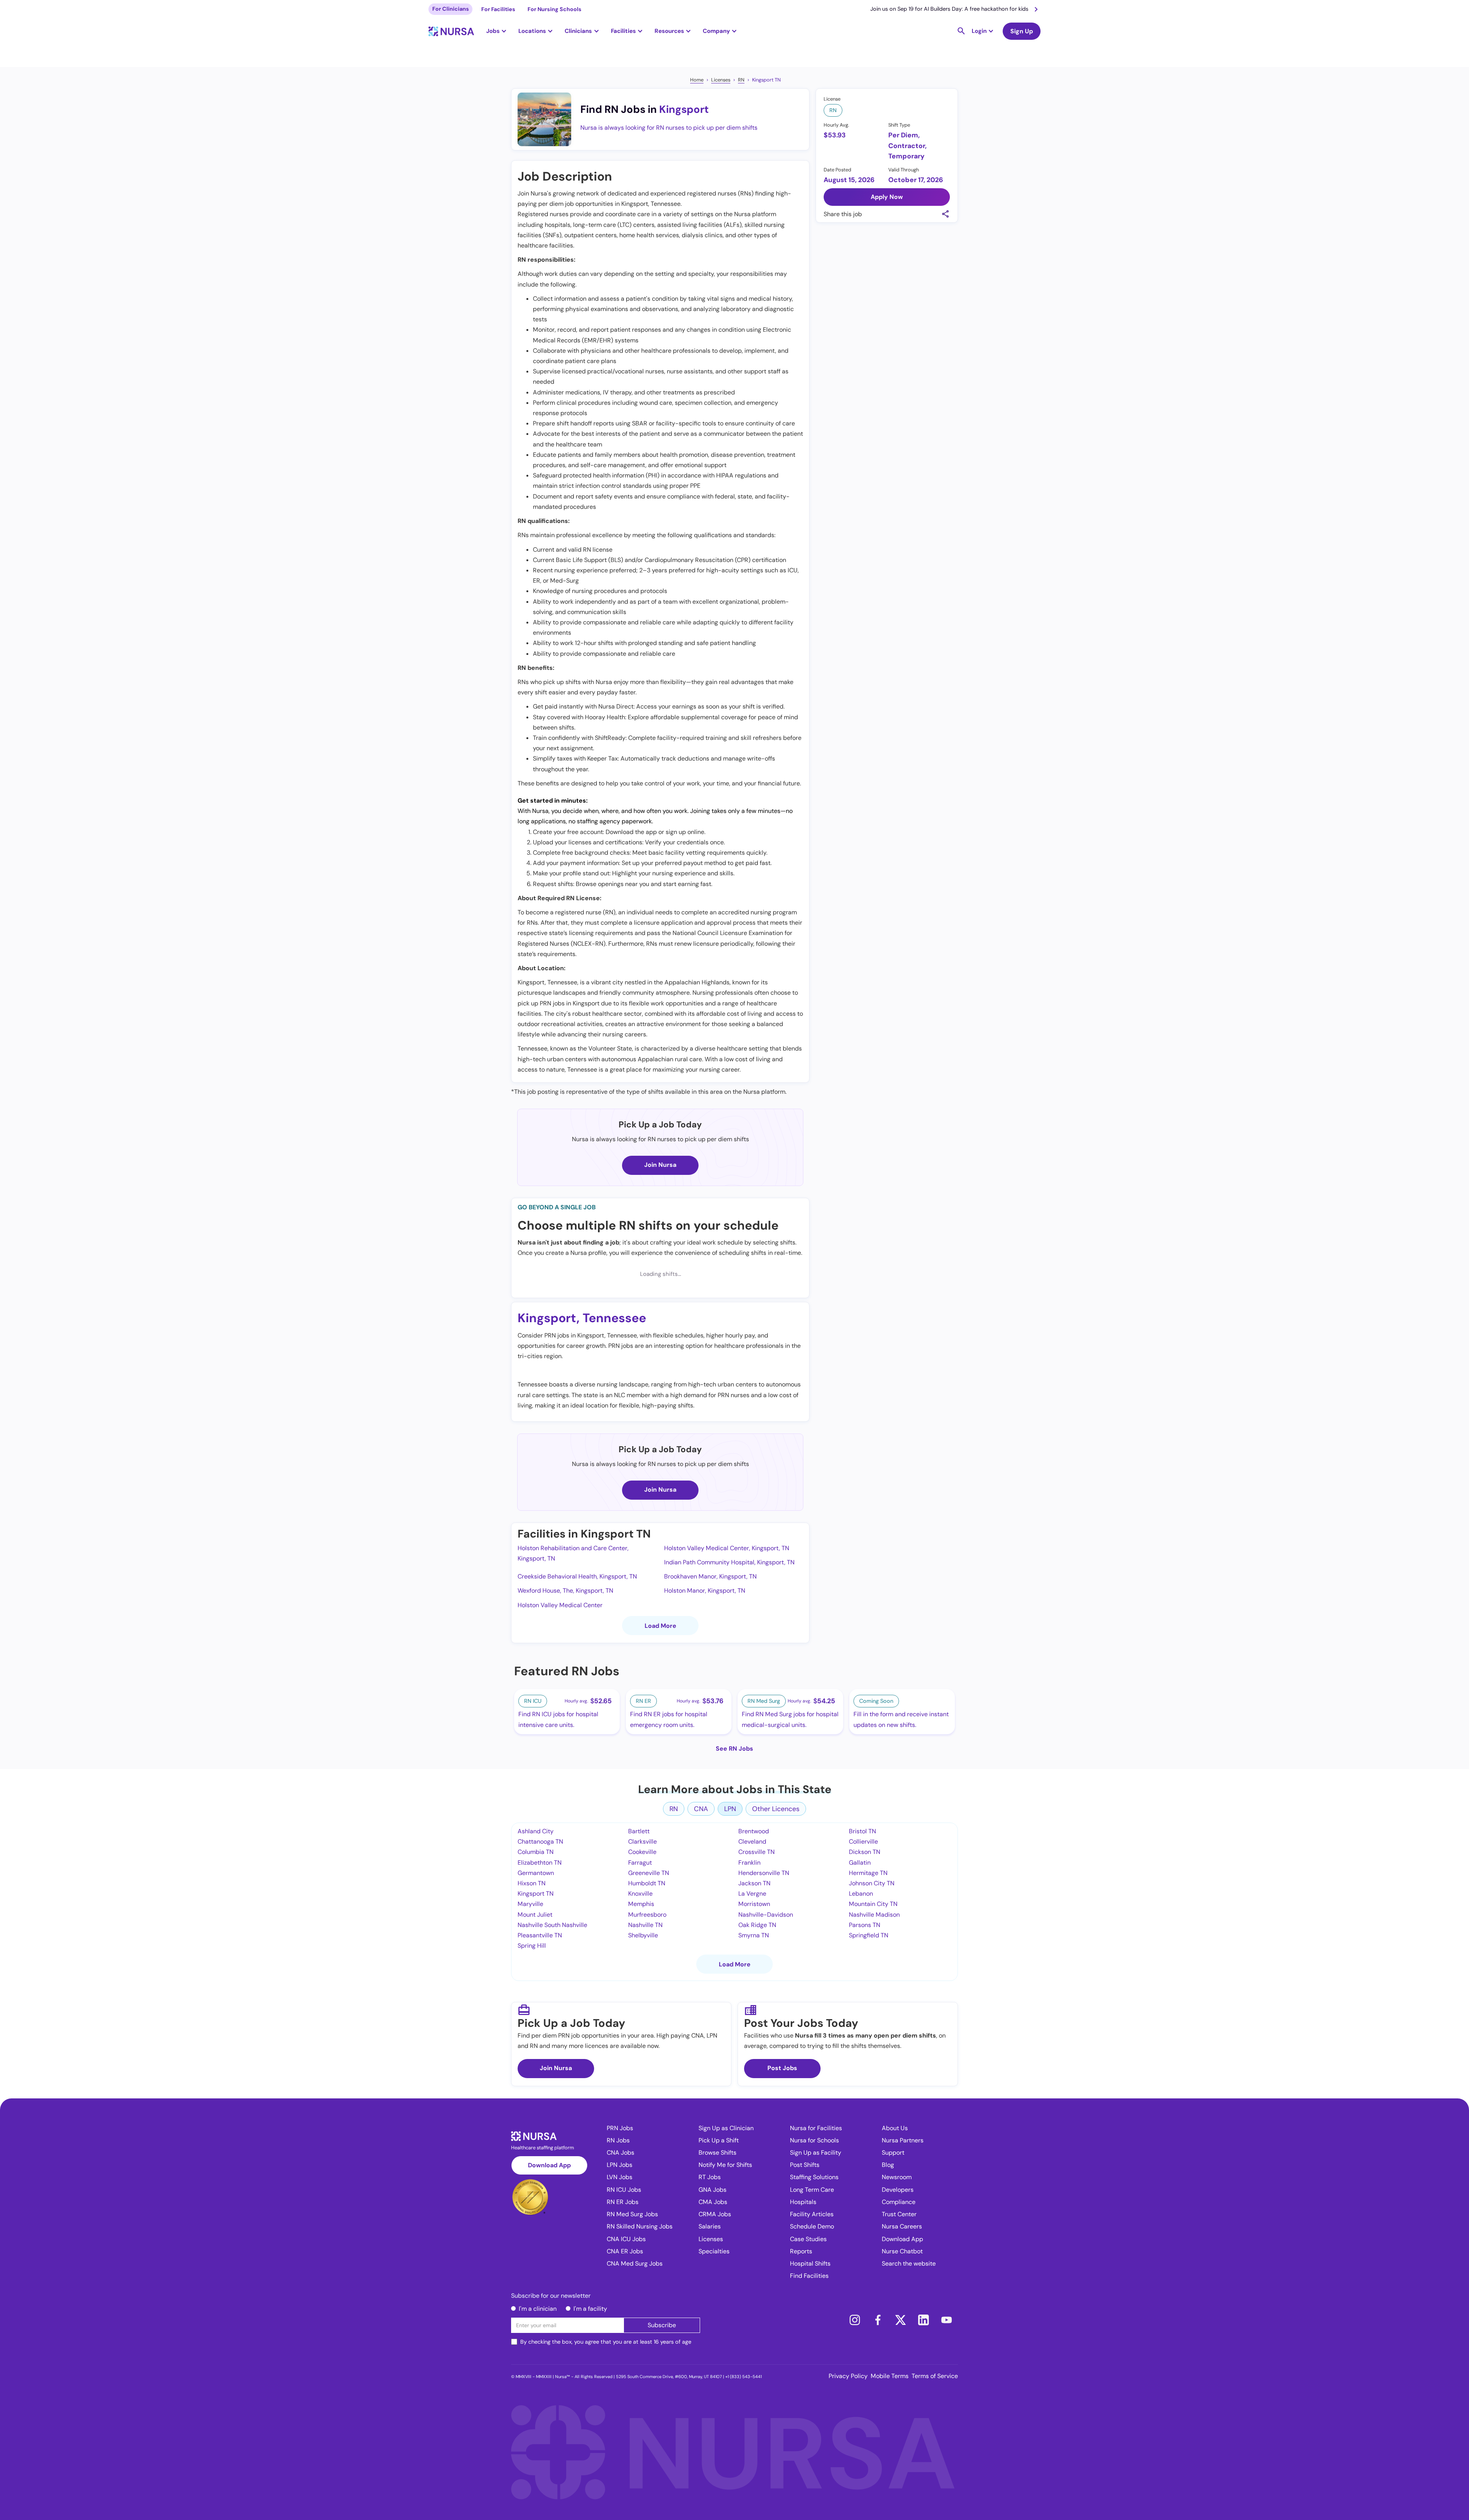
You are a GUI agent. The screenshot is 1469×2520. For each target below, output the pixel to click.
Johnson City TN (872, 1883)
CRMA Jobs (715, 2214)
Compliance (899, 2202)
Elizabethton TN (540, 1863)
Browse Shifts (717, 2153)
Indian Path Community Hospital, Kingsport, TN (729, 1562)
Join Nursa (660, 1165)
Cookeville (642, 1852)
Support (893, 2153)
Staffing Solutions (814, 2177)
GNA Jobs (713, 2190)
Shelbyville (643, 1935)
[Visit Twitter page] (901, 2320)
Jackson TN (754, 1883)
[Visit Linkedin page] (923, 2320)
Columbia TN (536, 1852)
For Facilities (498, 9)
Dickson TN (865, 1852)
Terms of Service (935, 2376)
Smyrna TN (754, 1935)
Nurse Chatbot (902, 2251)
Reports (801, 2251)
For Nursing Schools (555, 9)
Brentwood (754, 1831)
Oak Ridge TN (757, 1925)
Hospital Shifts (810, 2263)
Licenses (721, 80)
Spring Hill (532, 1946)
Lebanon (861, 1894)
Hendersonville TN (764, 1873)
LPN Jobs (620, 2165)
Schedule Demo (812, 2226)
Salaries (710, 2226)
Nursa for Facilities (816, 2128)
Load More (660, 1626)
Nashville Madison (874, 1915)
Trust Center (899, 2214)
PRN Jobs (620, 2128)
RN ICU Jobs (624, 2190)
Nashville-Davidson (766, 1915)
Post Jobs (782, 2068)
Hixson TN (532, 1883)
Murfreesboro (647, 1915)
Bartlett (639, 1831)
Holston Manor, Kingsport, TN (705, 1591)
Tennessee (614, 1318)
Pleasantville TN (540, 1935)
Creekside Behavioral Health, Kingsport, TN (577, 1576)
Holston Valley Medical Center (560, 1605)
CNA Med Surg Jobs (635, 2263)
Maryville (530, 1904)
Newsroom (897, 2177)
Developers (898, 2190)
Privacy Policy (848, 2376)
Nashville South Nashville (552, 1925)
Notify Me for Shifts (725, 2165)
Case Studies (808, 2239)
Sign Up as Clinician (726, 2128)
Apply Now (887, 197)
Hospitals (803, 2202)
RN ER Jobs (623, 2202)
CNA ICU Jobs (626, 2239)
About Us (895, 2128)
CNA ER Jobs (625, 2251)
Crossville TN (756, 1852)
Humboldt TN (647, 1883)
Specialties (714, 2251)
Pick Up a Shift (719, 2140)
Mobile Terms (890, 2376)
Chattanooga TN (540, 1842)
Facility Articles (812, 2214)
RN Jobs (618, 2140)
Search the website (909, 2263)
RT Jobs (710, 2177)
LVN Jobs (620, 2177)
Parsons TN (865, 1925)
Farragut (640, 1863)
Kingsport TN (766, 80)
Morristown (754, 1904)
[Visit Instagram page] (855, 2320)
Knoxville (640, 1894)
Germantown (536, 1873)
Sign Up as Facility (816, 2153)
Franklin (749, 1863)
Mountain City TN (873, 1904)
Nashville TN (645, 1925)
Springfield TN (869, 1935)
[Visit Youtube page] (946, 2320)
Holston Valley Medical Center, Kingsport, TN (727, 1548)
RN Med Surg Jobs (632, 2214)
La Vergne (752, 1894)
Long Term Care (812, 2190)
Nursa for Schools (814, 2140)
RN (741, 80)
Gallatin (860, 1863)
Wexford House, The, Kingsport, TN (565, 1591)
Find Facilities (809, 2276)
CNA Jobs (620, 2153)
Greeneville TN (649, 1873)
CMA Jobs (713, 2202)
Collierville (863, 1842)
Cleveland (752, 1842)
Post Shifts (805, 2165)
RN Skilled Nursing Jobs (640, 2226)
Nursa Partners (903, 2140)
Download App (549, 2165)
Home (697, 80)
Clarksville (642, 1842)
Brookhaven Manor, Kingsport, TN (710, 1576)
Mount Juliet (535, 1915)
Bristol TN (862, 1831)
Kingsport (684, 109)
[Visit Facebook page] (878, 2320)
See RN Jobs (734, 1749)
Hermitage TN (868, 1873)
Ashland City (536, 1831)
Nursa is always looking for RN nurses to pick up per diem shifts (669, 128)
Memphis (641, 1904)
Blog (888, 2165)
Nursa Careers (902, 2226)
